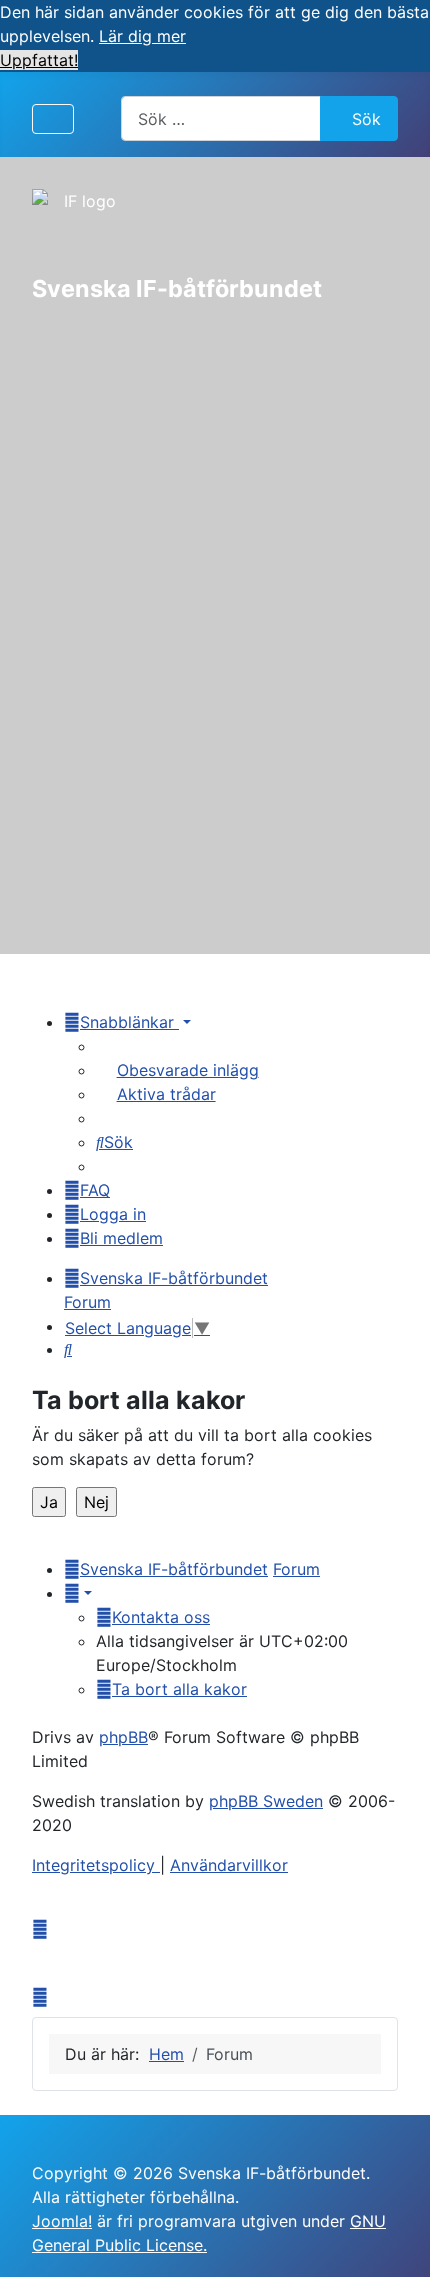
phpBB (123, 1737)
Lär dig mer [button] (142, 36)
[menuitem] (177, 1070)
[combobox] (221, 118)
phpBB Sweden (266, 1801)
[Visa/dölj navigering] (53, 119)
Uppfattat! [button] (39, 60)
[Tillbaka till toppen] (395, 2240)
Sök (366, 119)
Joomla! (62, 2221)
